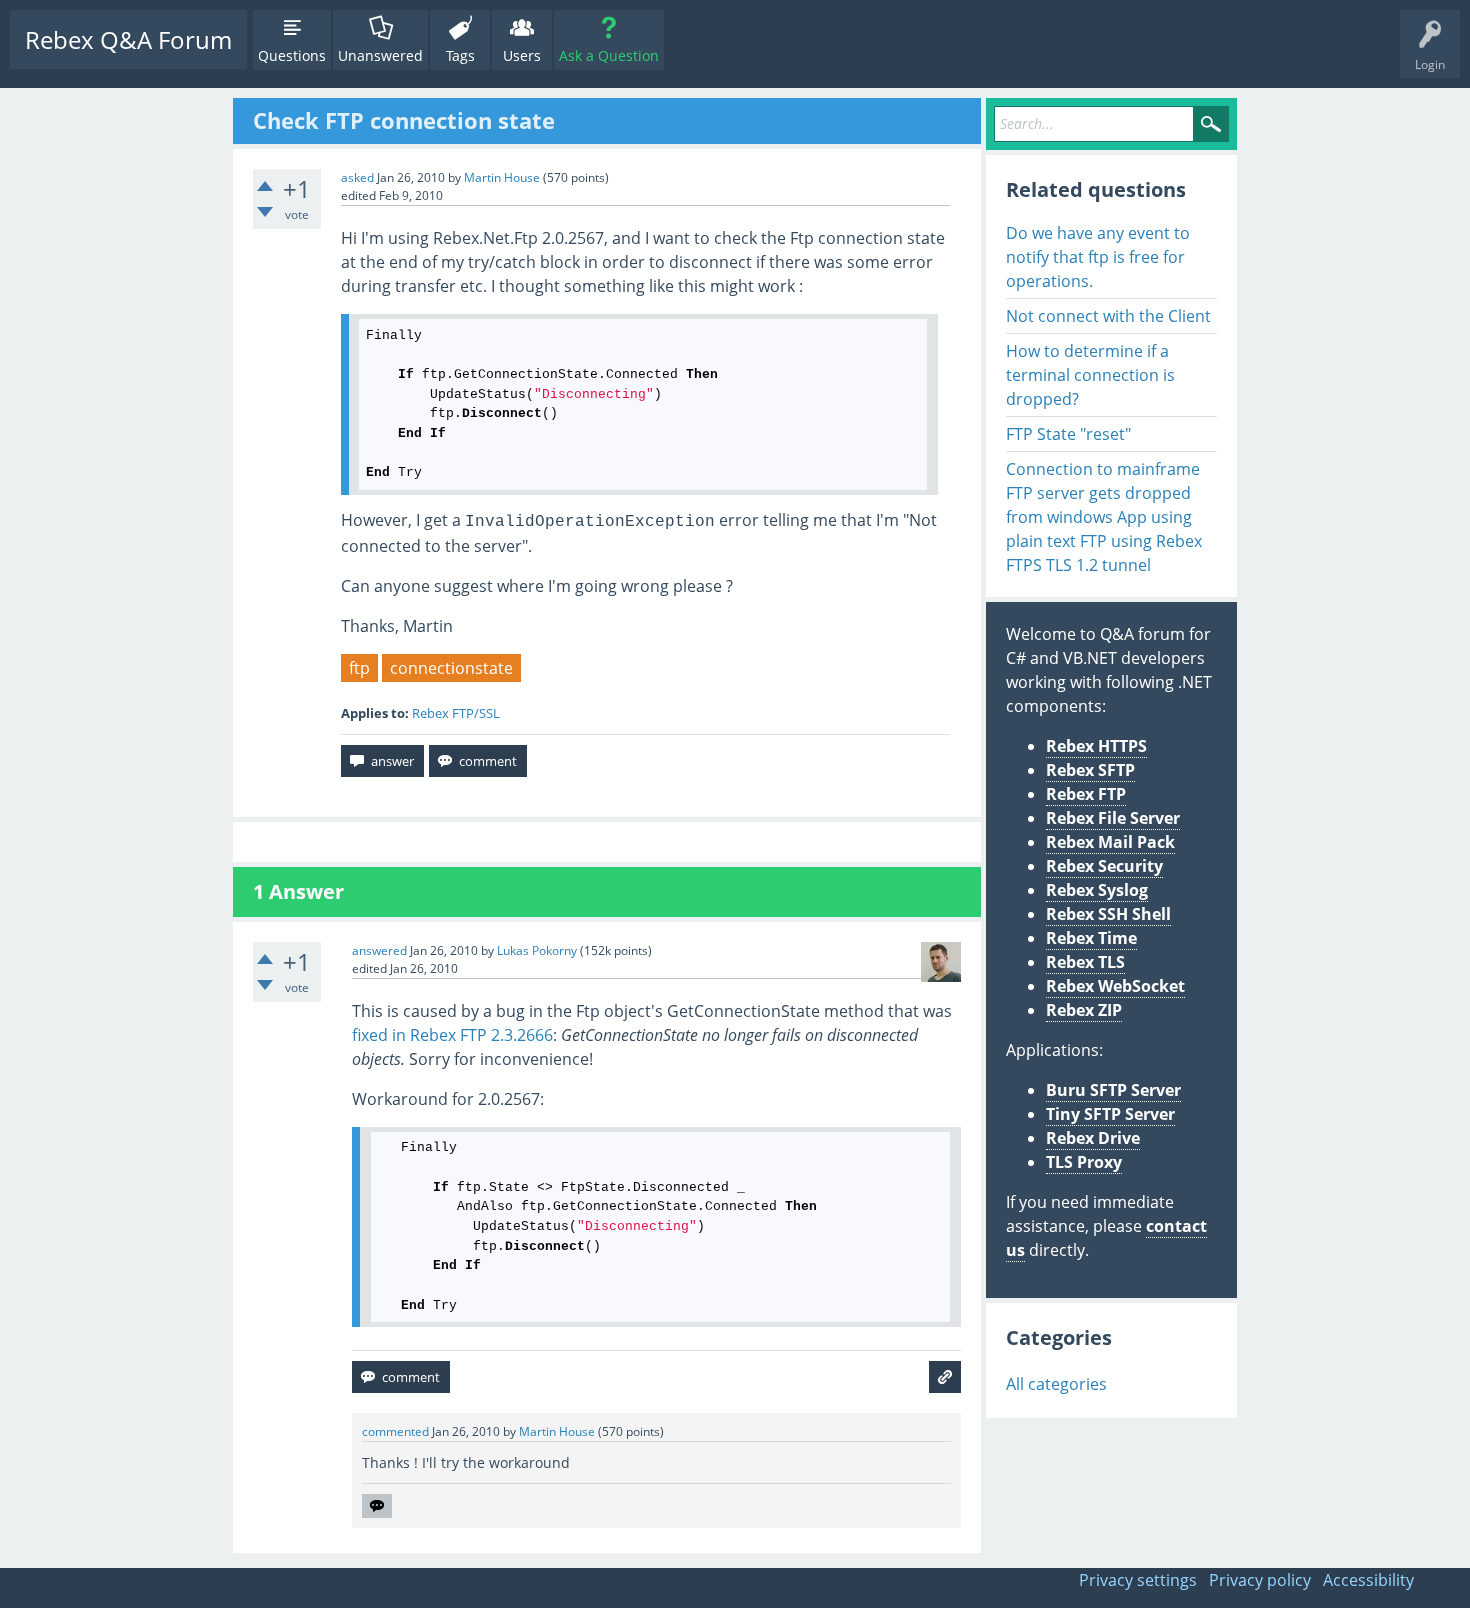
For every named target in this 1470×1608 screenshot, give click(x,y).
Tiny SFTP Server (1110, 1114)
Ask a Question (609, 55)
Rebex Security (1104, 866)
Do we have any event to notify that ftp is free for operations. (1098, 257)
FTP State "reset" (1068, 434)
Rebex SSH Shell (1108, 914)
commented (395, 1431)
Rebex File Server (1113, 818)
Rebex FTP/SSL (456, 713)
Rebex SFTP (1090, 770)
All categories (1056, 1384)
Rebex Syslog (1097, 890)
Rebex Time (1091, 938)
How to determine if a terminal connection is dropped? (1090, 375)
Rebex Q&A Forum (128, 39)
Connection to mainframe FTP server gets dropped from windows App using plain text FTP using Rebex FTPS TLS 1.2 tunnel (1104, 517)
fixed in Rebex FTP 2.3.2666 (452, 1035)
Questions (292, 55)
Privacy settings (1138, 1580)
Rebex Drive (1093, 1138)
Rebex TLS (1085, 962)
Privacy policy (1260, 1580)
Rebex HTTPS (1096, 746)
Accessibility (1368, 1580)
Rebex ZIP (1084, 1010)
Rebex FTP (1086, 794)
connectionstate (451, 668)
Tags (460, 55)
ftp (359, 668)
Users (522, 55)
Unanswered (380, 55)
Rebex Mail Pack (1110, 842)
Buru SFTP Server (1113, 1090)
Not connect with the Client (1108, 316)
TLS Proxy (1084, 1162)
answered (379, 950)
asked (357, 177)
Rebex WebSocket (1115, 986)
